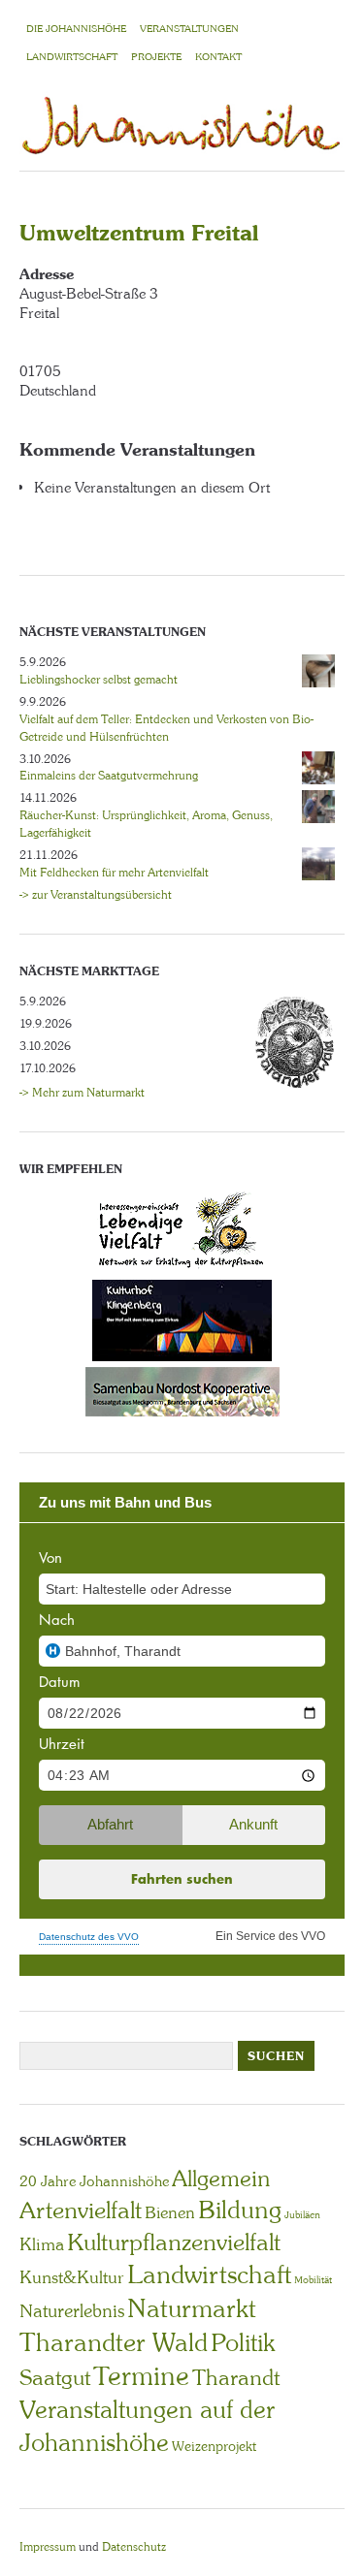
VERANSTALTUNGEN (189, 29)
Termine (141, 2376)
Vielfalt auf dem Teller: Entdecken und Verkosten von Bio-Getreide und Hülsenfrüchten (166, 728)
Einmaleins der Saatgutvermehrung (109, 776)
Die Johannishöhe (76, 29)
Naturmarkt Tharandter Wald (138, 2325)
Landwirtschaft (209, 2274)
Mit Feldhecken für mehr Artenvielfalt (114, 873)
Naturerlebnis (72, 2311)
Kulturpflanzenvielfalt (174, 2242)
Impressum (48, 2547)
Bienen (170, 2212)
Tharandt (236, 2378)
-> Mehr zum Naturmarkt (82, 1093)
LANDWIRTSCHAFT (72, 57)
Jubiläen (302, 2215)
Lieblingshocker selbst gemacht (99, 680)
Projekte (156, 57)
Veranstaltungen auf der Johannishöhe (147, 2426)
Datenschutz (134, 2547)
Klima (42, 2244)
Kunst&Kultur (72, 2277)
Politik (243, 2343)
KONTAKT (218, 57)
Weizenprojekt (214, 2446)
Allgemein (221, 2178)
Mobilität (313, 2280)
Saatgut (55, 2378)
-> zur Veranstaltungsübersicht (96, 895)
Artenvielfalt (81, 2210)
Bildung (240, 2210)
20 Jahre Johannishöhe (94, 2181)
